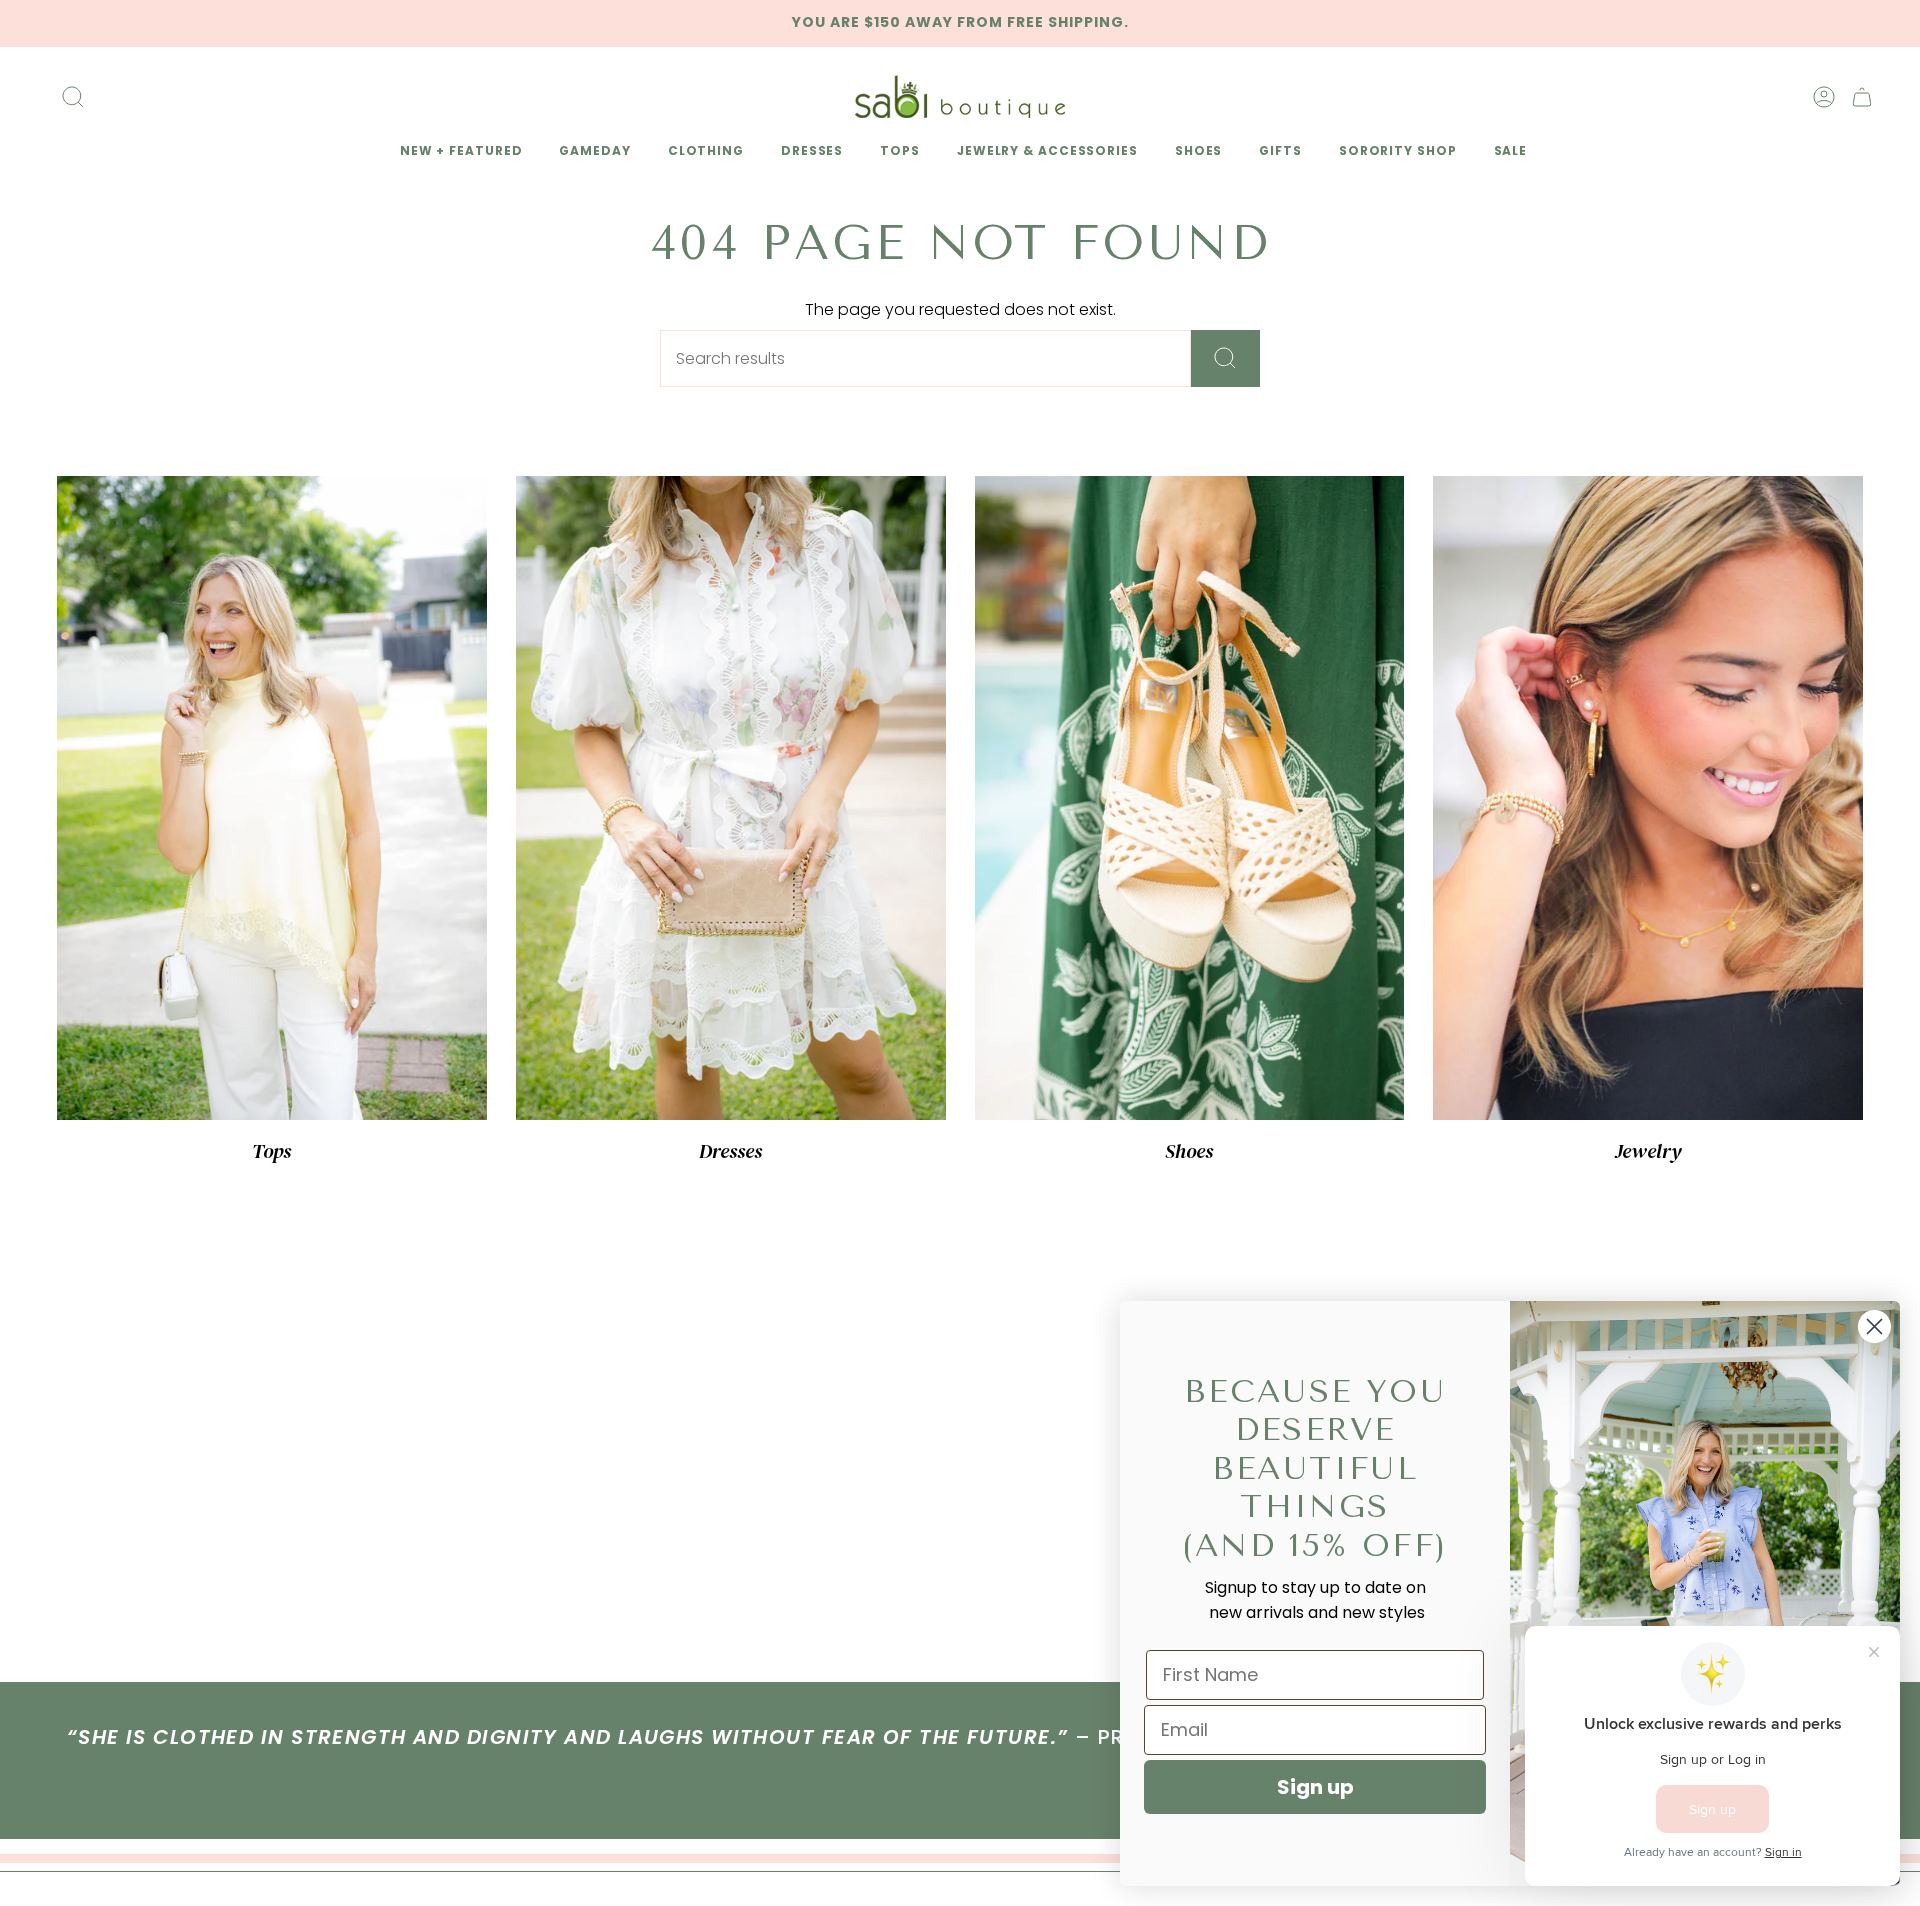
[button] (458, 152)
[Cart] (1862, 97)
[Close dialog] (1874, 1326)
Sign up (1315, 1787)
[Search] (1225, 358)
